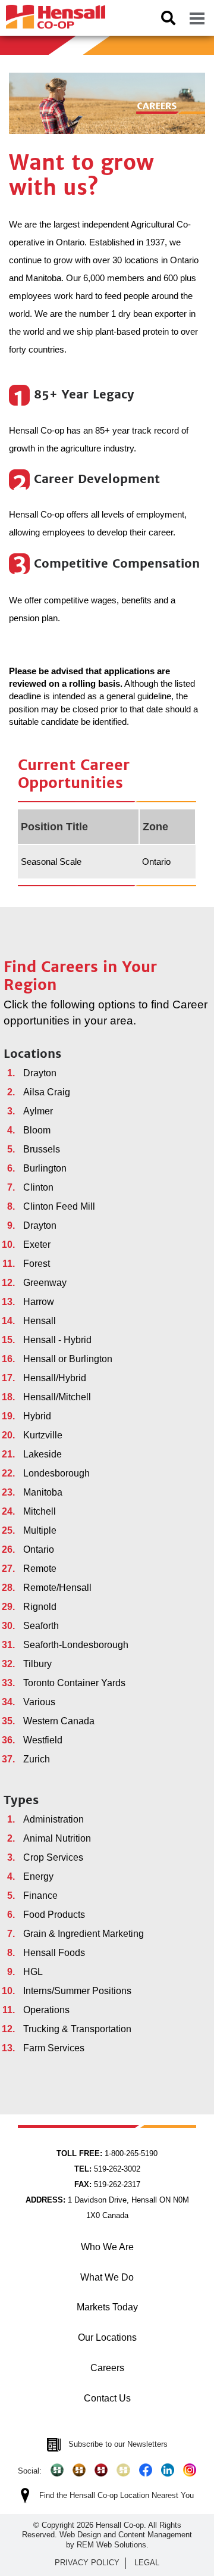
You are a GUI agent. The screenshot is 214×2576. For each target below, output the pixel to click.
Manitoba (43, 1492)
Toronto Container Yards (74, 1683)
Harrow (39, 1302)
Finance (40, 1896)
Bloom (37, 1130)
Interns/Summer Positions (77, 1991)
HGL (33, 1972)
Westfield (43, 1740)
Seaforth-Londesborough (76, 1645)
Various (39, 1702)
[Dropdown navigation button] (197, 18)
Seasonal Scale (51, 862)
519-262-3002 (107, 2169)
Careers (107, 2368)
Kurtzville (43, 1435)
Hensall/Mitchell (57, 1397)
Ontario (39, 1549)
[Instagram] (190, 2470)
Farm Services (54, 2048)
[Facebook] (146, 2470)
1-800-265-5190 (107, 2153)
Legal (147, 2563)
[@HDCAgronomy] (57, 2470)
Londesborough (56, 1473)
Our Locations (107, 2337)
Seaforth (41, 1626)
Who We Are (107, 2247)
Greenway (45, 1283)
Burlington (45, 1168)
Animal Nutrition (57, 1838)
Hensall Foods (54, 1953)
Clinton (38, 1187)
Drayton (40, 1073)
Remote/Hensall (57, 1588)
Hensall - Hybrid (57, 1340)
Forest (37, 1264)
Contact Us (107, 2398)
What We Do (107, 2277)
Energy (38, 1876)
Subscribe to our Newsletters (118, 2444)
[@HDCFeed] (79, 2470)
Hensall (40, 1321)
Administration (53, 1819)
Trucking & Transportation (77, 2029)
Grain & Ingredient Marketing (84, 1934)
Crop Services (53, 1857)
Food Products (54, 1915)
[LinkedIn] (168, 2470)
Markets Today (107, 2307)
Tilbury (37, 1664)
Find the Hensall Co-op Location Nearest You (117, 2495)
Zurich (37, 1759)
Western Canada (59, 1721)
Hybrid (37, 1416)
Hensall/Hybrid (55, 1378)
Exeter (37, 1245)
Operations (46, 2010)
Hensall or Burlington (68, 1359)
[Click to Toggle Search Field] (168, 18)
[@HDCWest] (123, 2470)
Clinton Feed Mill (59, 1206)
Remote (40, 1569)
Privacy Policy (87, 2563)
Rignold (40, 1607)
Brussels (42, 1149)
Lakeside (43, 1454)
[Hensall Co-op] (53, 13)
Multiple (40, 1530)
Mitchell (40, 1511)
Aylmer (38, 1111)
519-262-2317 (107, 2184)
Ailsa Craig (47, 1092)
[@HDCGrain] (101, 2470)
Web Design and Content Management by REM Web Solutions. (126, 2539)
